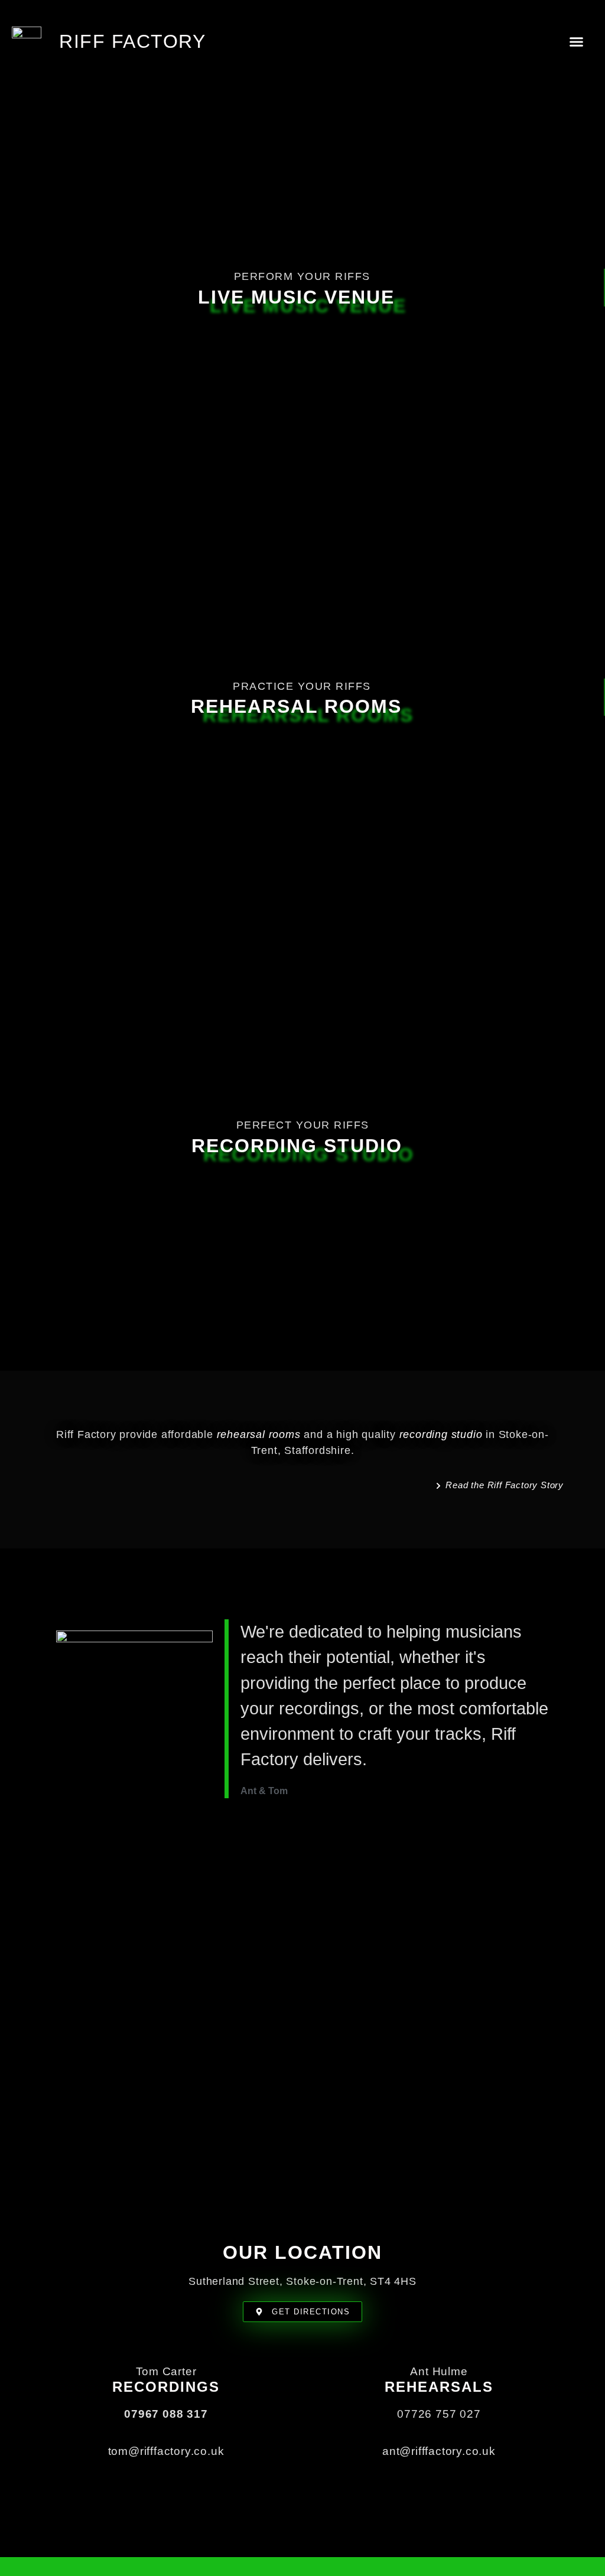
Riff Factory (132, 41)
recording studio (441, 1434)
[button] (577, 41)
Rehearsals (439, 2387)
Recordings (166, 2387)
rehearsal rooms (259, 1434)
